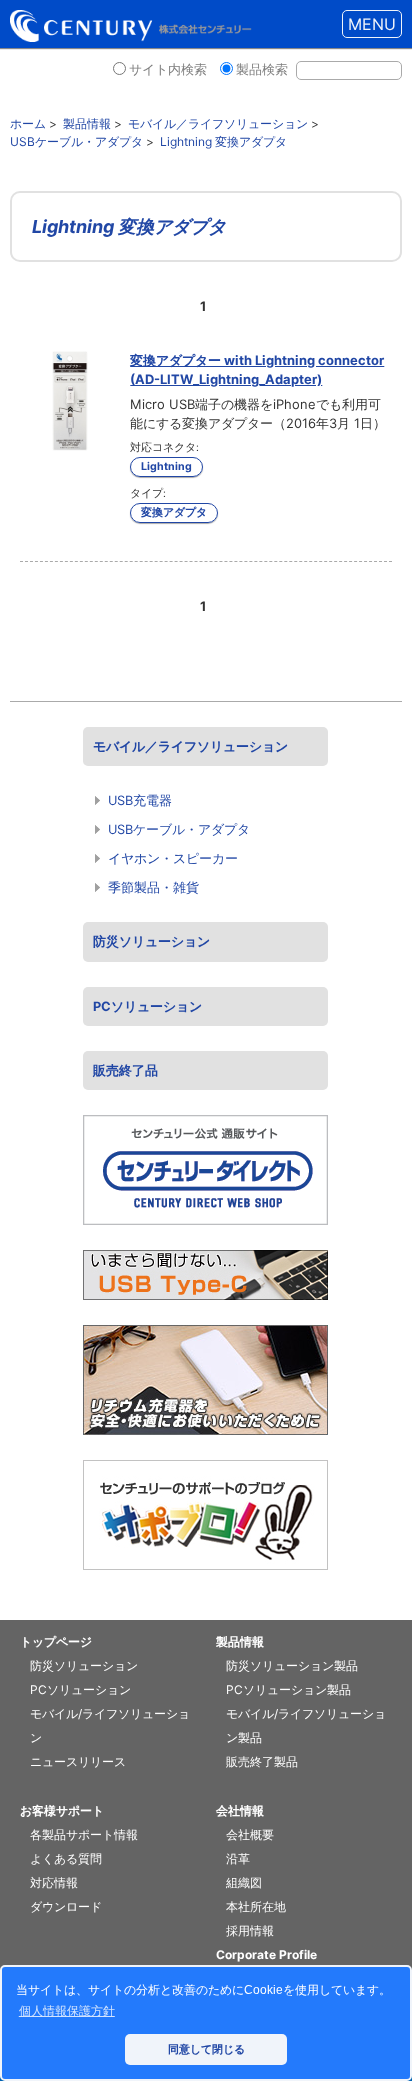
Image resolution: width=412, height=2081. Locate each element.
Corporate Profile (266, 1954)
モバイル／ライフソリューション (190, 746)
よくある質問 (66, 1858)
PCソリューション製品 (288, 1689)
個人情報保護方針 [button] (67, 2011)
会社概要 (250, 1834)
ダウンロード (66, 1906)
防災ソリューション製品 (292, 1665)
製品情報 (240, 1641)
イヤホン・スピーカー (173, 858)
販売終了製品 (262, 1761)
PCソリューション (147, 1006)
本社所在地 (256, 1906)
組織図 (244, 1882)
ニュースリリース (78, 1761)
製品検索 (262, 69)
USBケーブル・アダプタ (179, 829)
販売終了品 (125, 1070)
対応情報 (54, 1882)
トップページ (56, 1641)
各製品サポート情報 (84, 1834)
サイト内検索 (168, 69)
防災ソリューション (151, 941)
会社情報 (240, 1810)
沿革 (238, 1858)
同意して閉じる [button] (206, 2049)
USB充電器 (140, 800)
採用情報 (250, 1930)
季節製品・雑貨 (153, 887)
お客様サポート (62, 1810)
